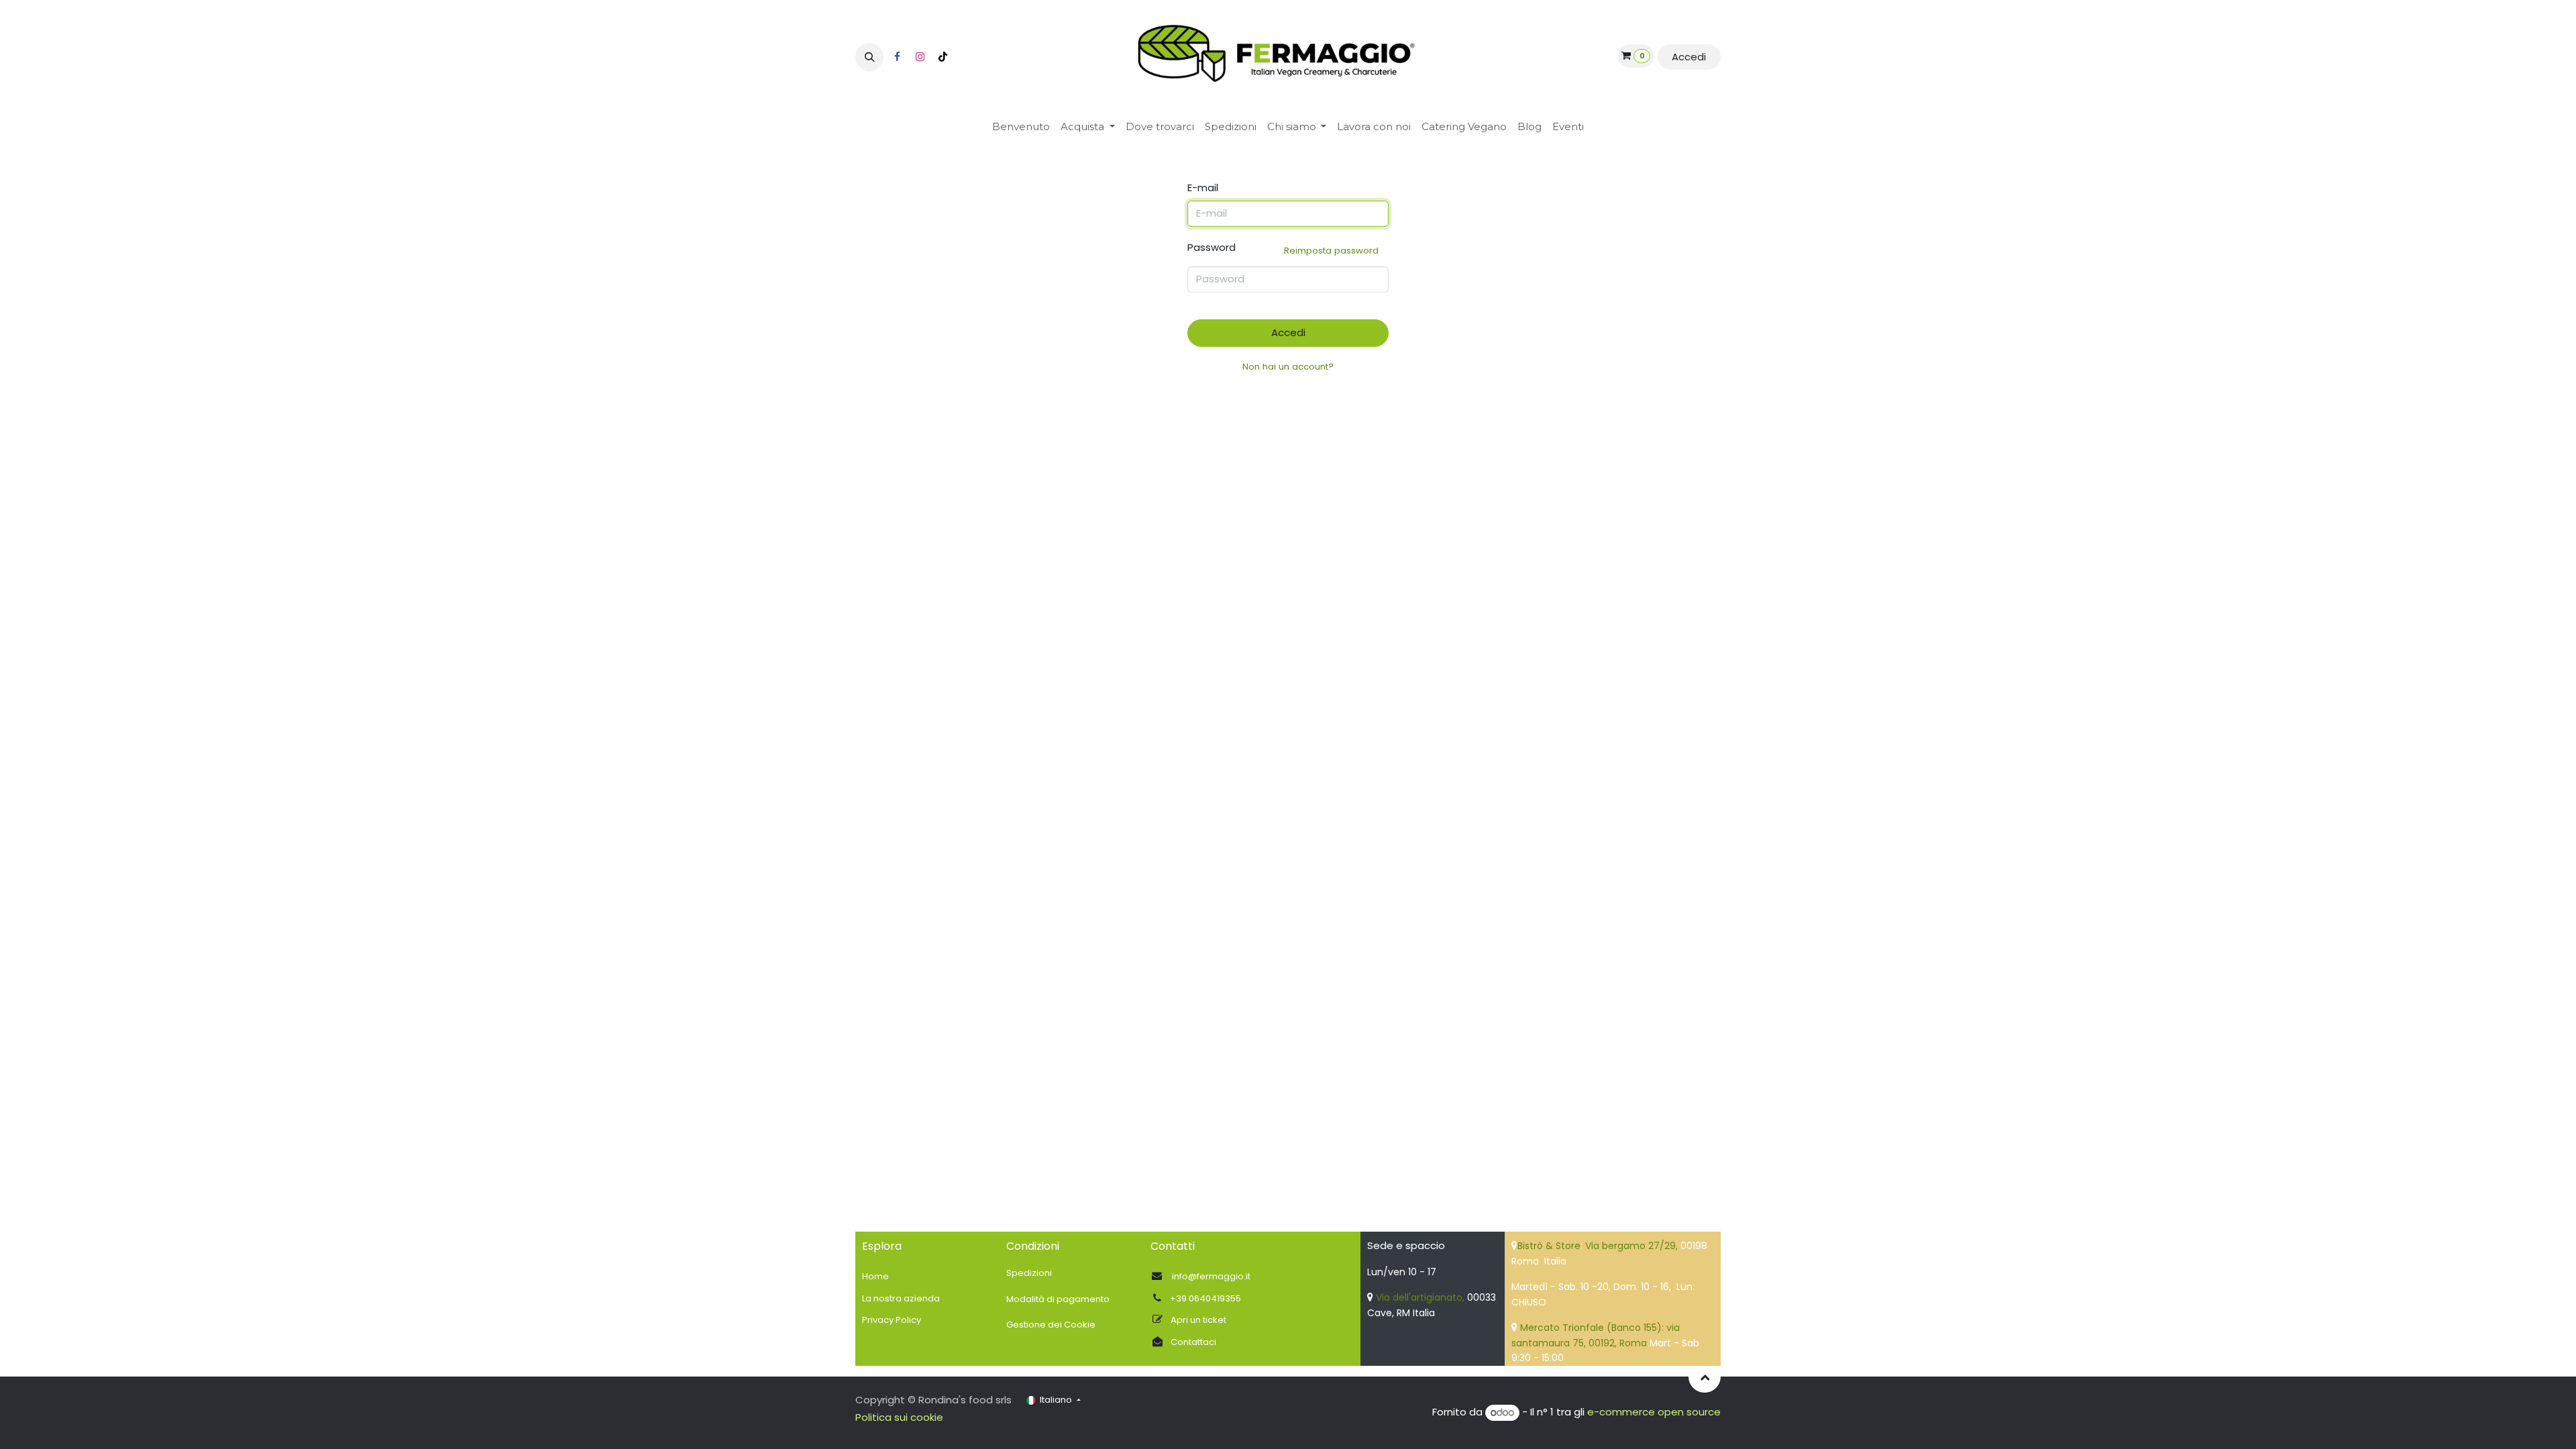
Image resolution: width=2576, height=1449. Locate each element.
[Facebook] (897, 57)
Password (1283, 249)
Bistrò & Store (1549, 1246)
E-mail (1203, 187)
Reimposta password (1331, 251)
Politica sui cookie (899, 1417)
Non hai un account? (1288, 367)
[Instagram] (920, 57)
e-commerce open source (1654, 1412)
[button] (869, 57)
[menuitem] (1021, 127)
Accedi (1689, 57)
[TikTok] (943, 57)
